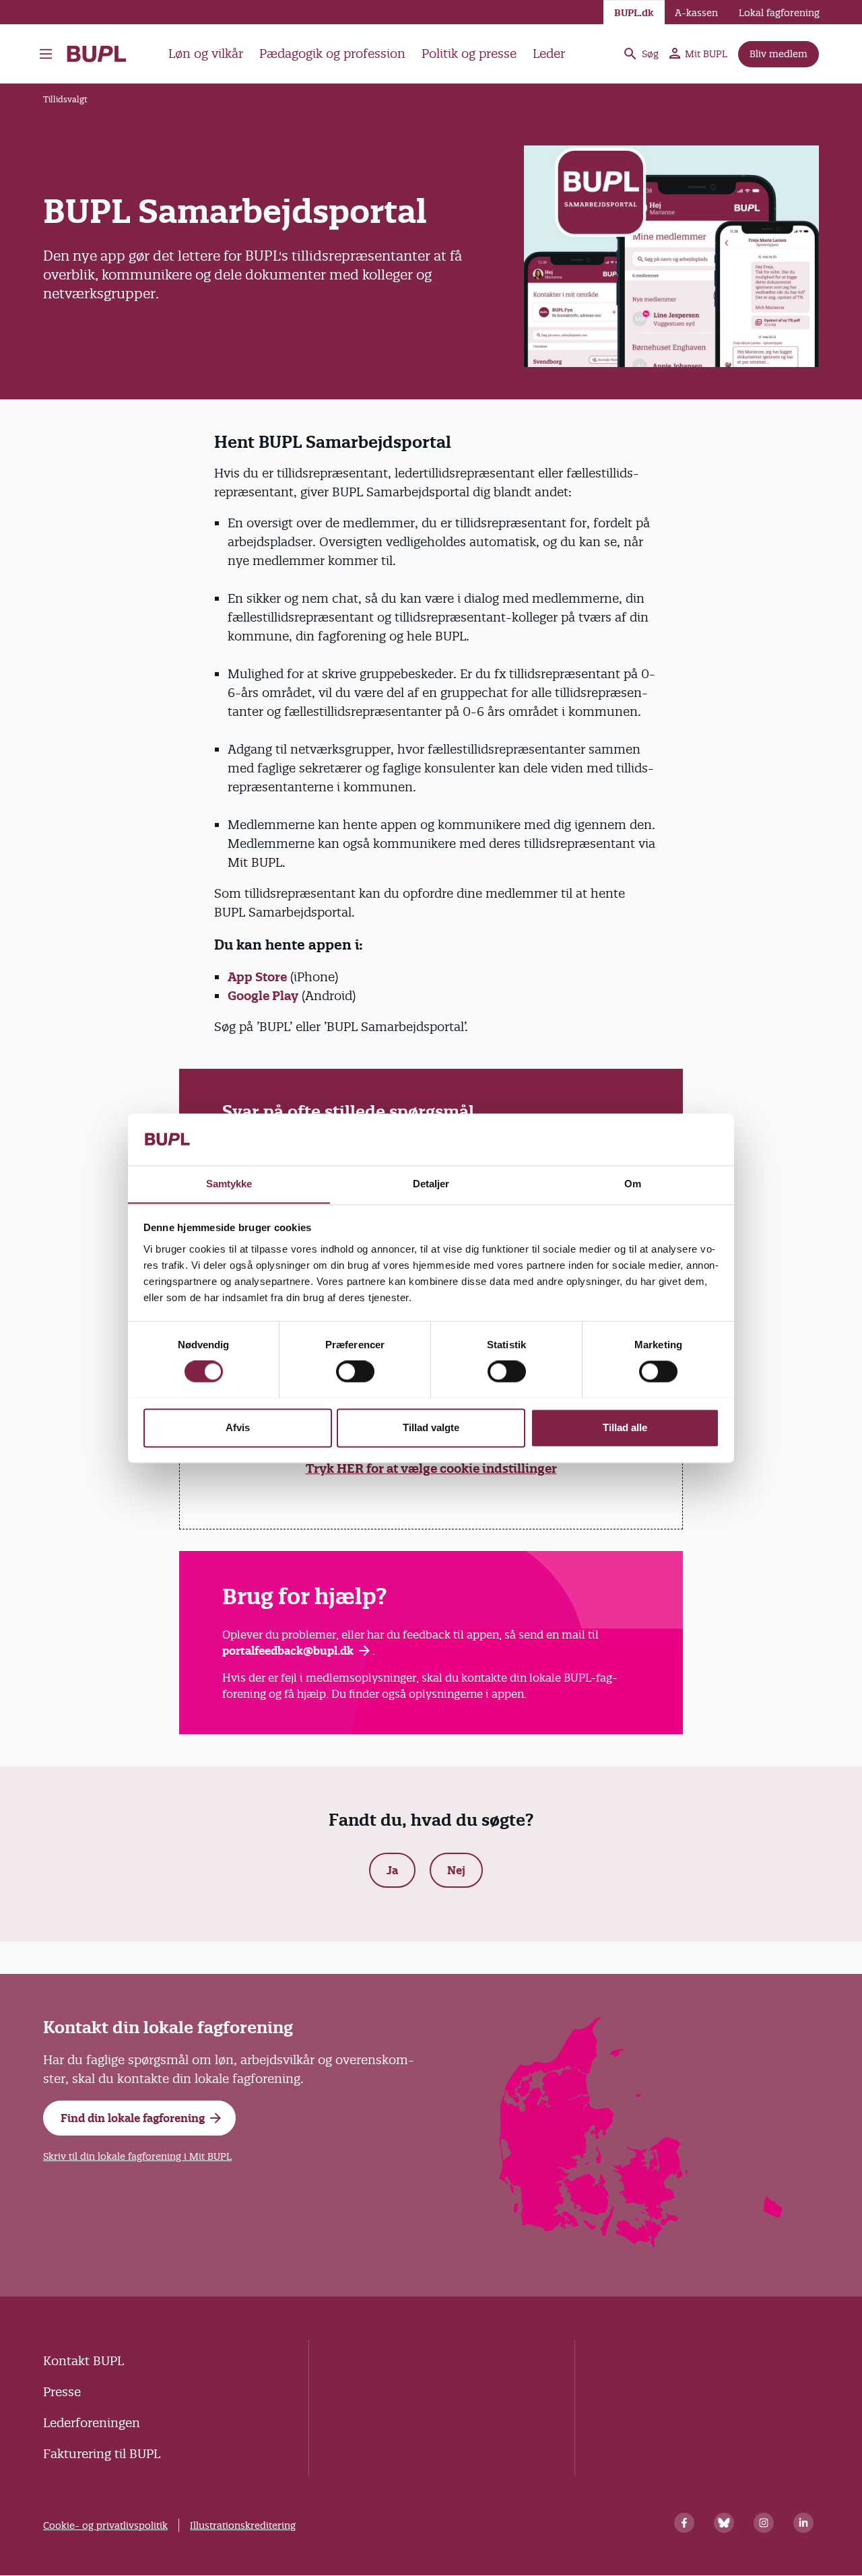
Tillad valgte (431, 1427)
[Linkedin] (803, 2523)
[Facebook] (684, 2523)
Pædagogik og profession (332, 54)
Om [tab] (633, 1184)
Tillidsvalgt (65, 99)
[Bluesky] (724, 2523)
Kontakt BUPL (84, 2361)
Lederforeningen (92, 2423)
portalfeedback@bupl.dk (288, 1651)
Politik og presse (469, 54)
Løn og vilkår (206, 54)
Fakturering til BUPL (102, 2454)
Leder (549, 54)
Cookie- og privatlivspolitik (105, 2525)
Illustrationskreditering (243, 2525)
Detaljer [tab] (431, 1184)
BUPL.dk (634, 13)
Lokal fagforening (779, 13)
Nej (456, 1870)
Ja (392, 1870)
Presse (62, 2392)
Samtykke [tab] (229, 1184)
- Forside (102, 54)
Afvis (238, 1427)
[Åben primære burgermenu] (46, 54)
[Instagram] (764, 2523)
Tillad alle (625, 1427)
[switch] (355, 1371)
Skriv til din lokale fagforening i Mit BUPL (137, 2156)
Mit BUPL (706, 54)
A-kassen (696, 13)
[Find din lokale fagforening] (641, 2244)
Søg (650, 54)
